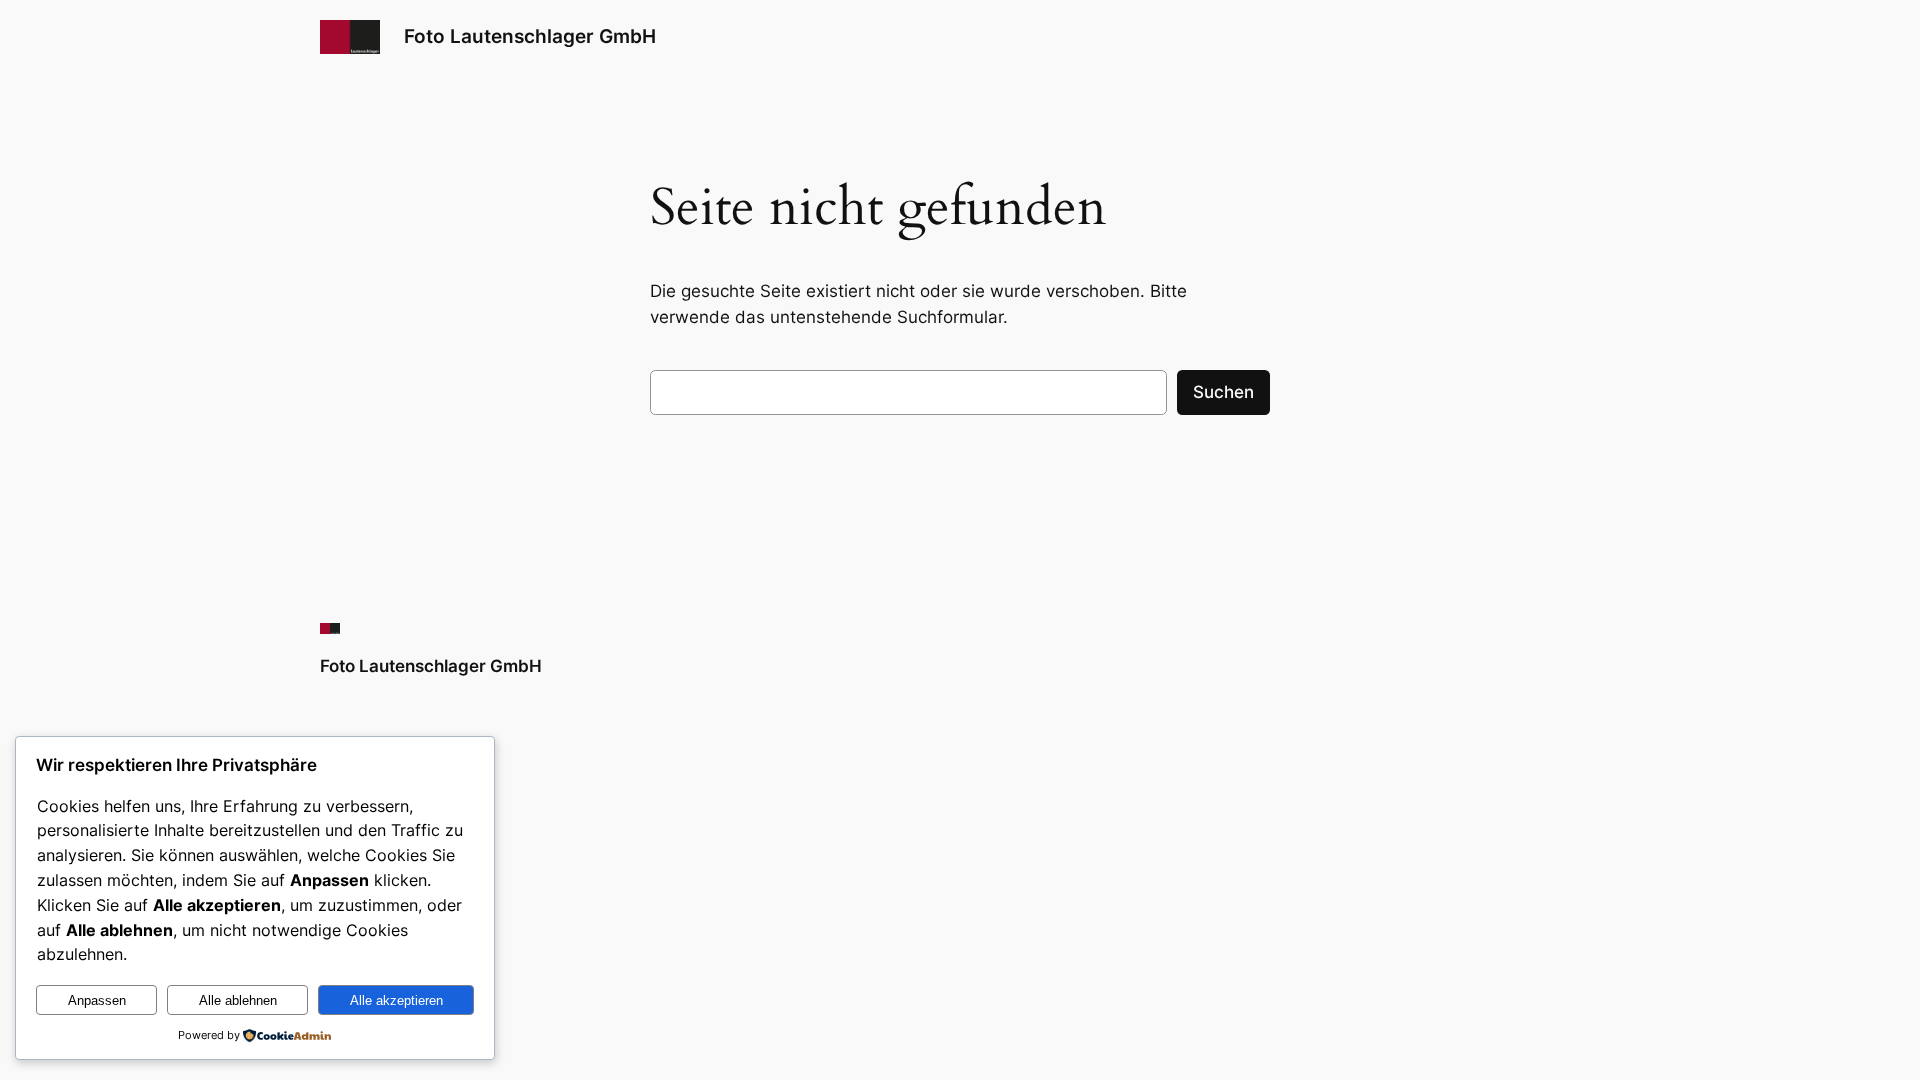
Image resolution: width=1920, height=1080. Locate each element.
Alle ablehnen (238, 1000)
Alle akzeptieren (396, 1000)
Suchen (1223, 392)
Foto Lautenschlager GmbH (530, 36)
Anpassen (97, 1000)
